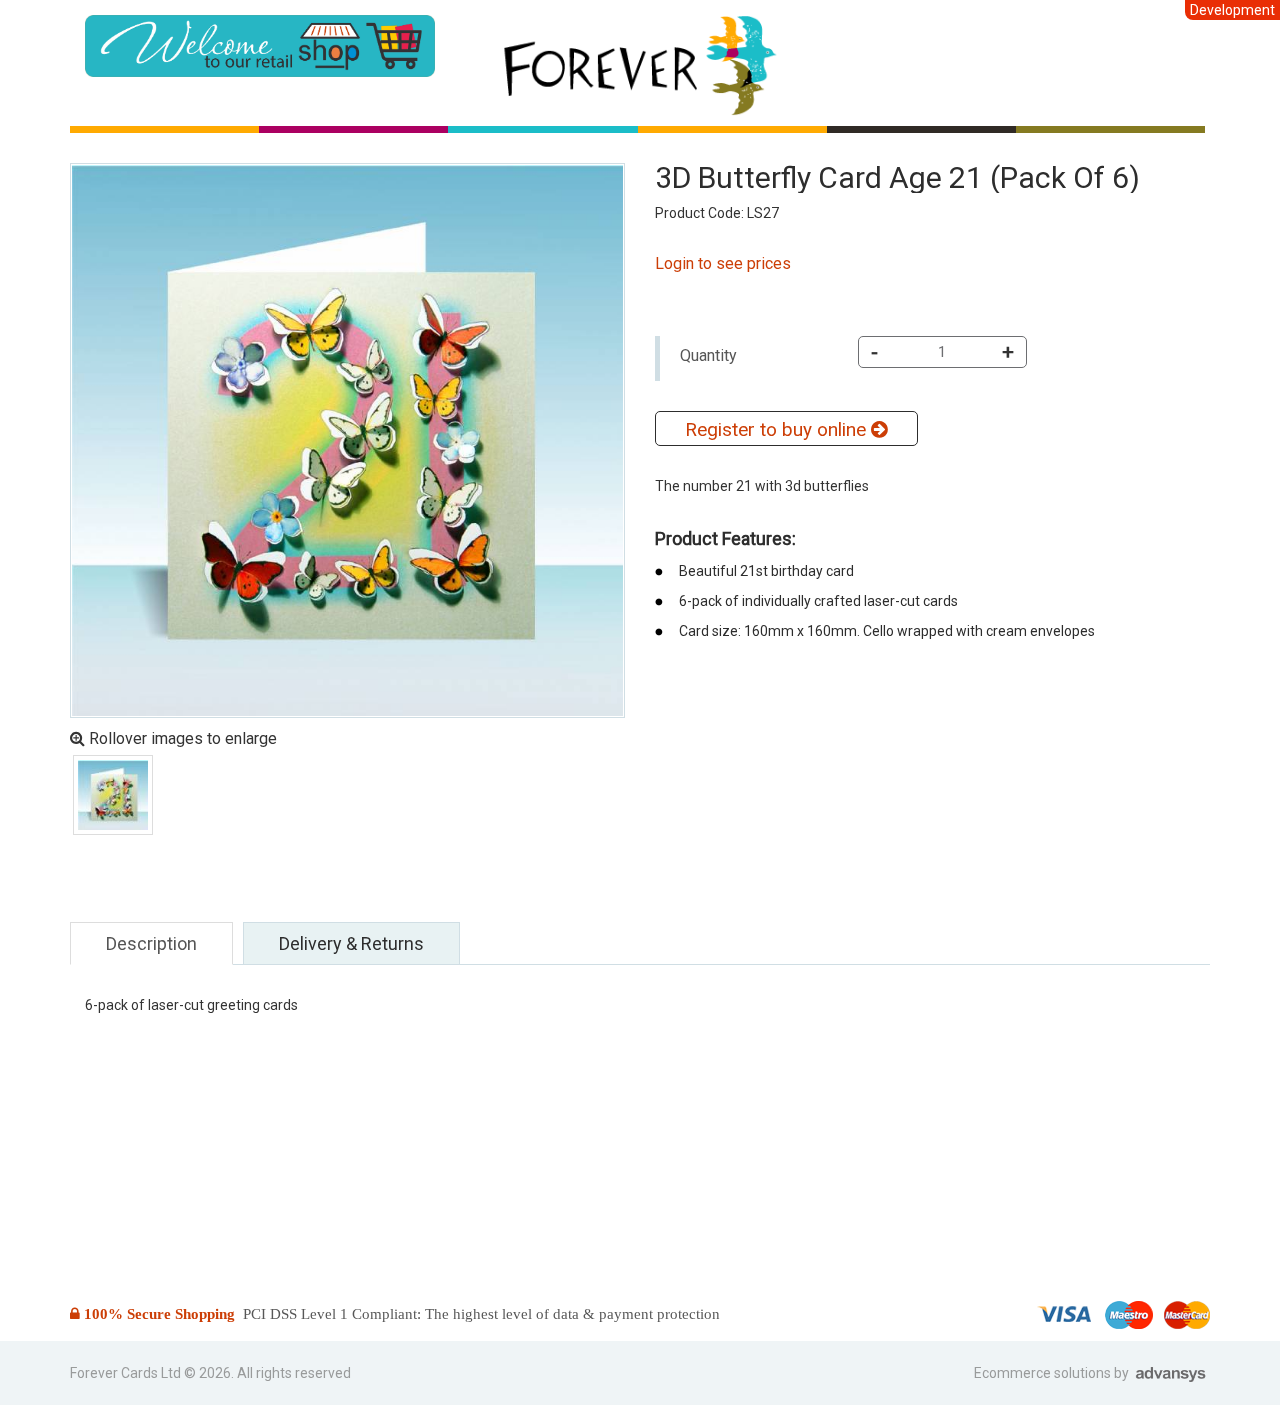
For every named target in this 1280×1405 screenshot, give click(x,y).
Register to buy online (778, 429)
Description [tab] (151, 943)
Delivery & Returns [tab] (351, 943)
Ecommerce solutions (1044, 1373)
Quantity (708, 355)
